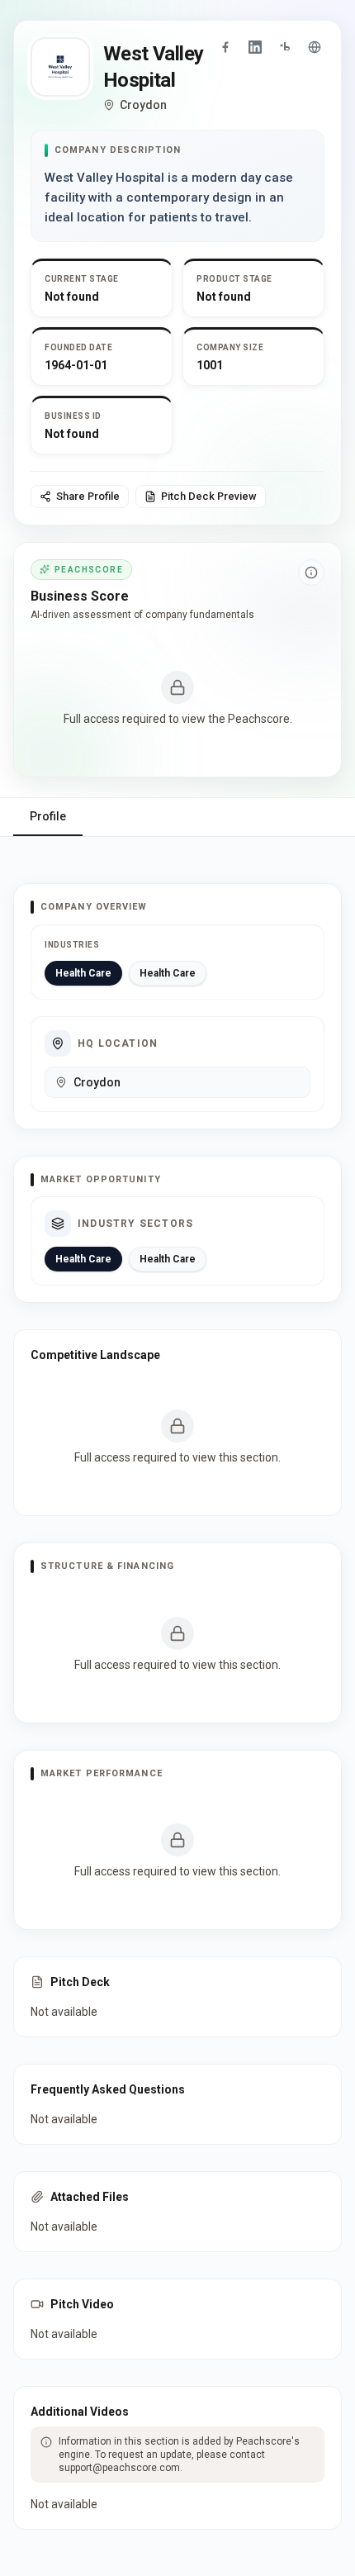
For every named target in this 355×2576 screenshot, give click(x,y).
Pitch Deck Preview (209, 496)
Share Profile (88, 496)
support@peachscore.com (119, 2468)
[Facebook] (225, 47)
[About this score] (311, 573)
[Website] (315, 47)
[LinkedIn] (255, 47)
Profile (48, 816)
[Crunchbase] (285, 47)
